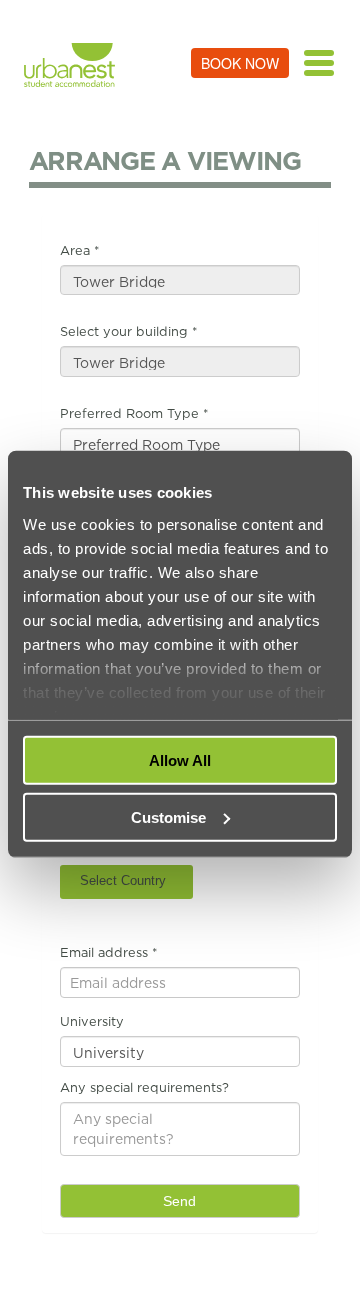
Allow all (180, 760)
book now (240, 63)
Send (179, 1201)
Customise (168, 816)
